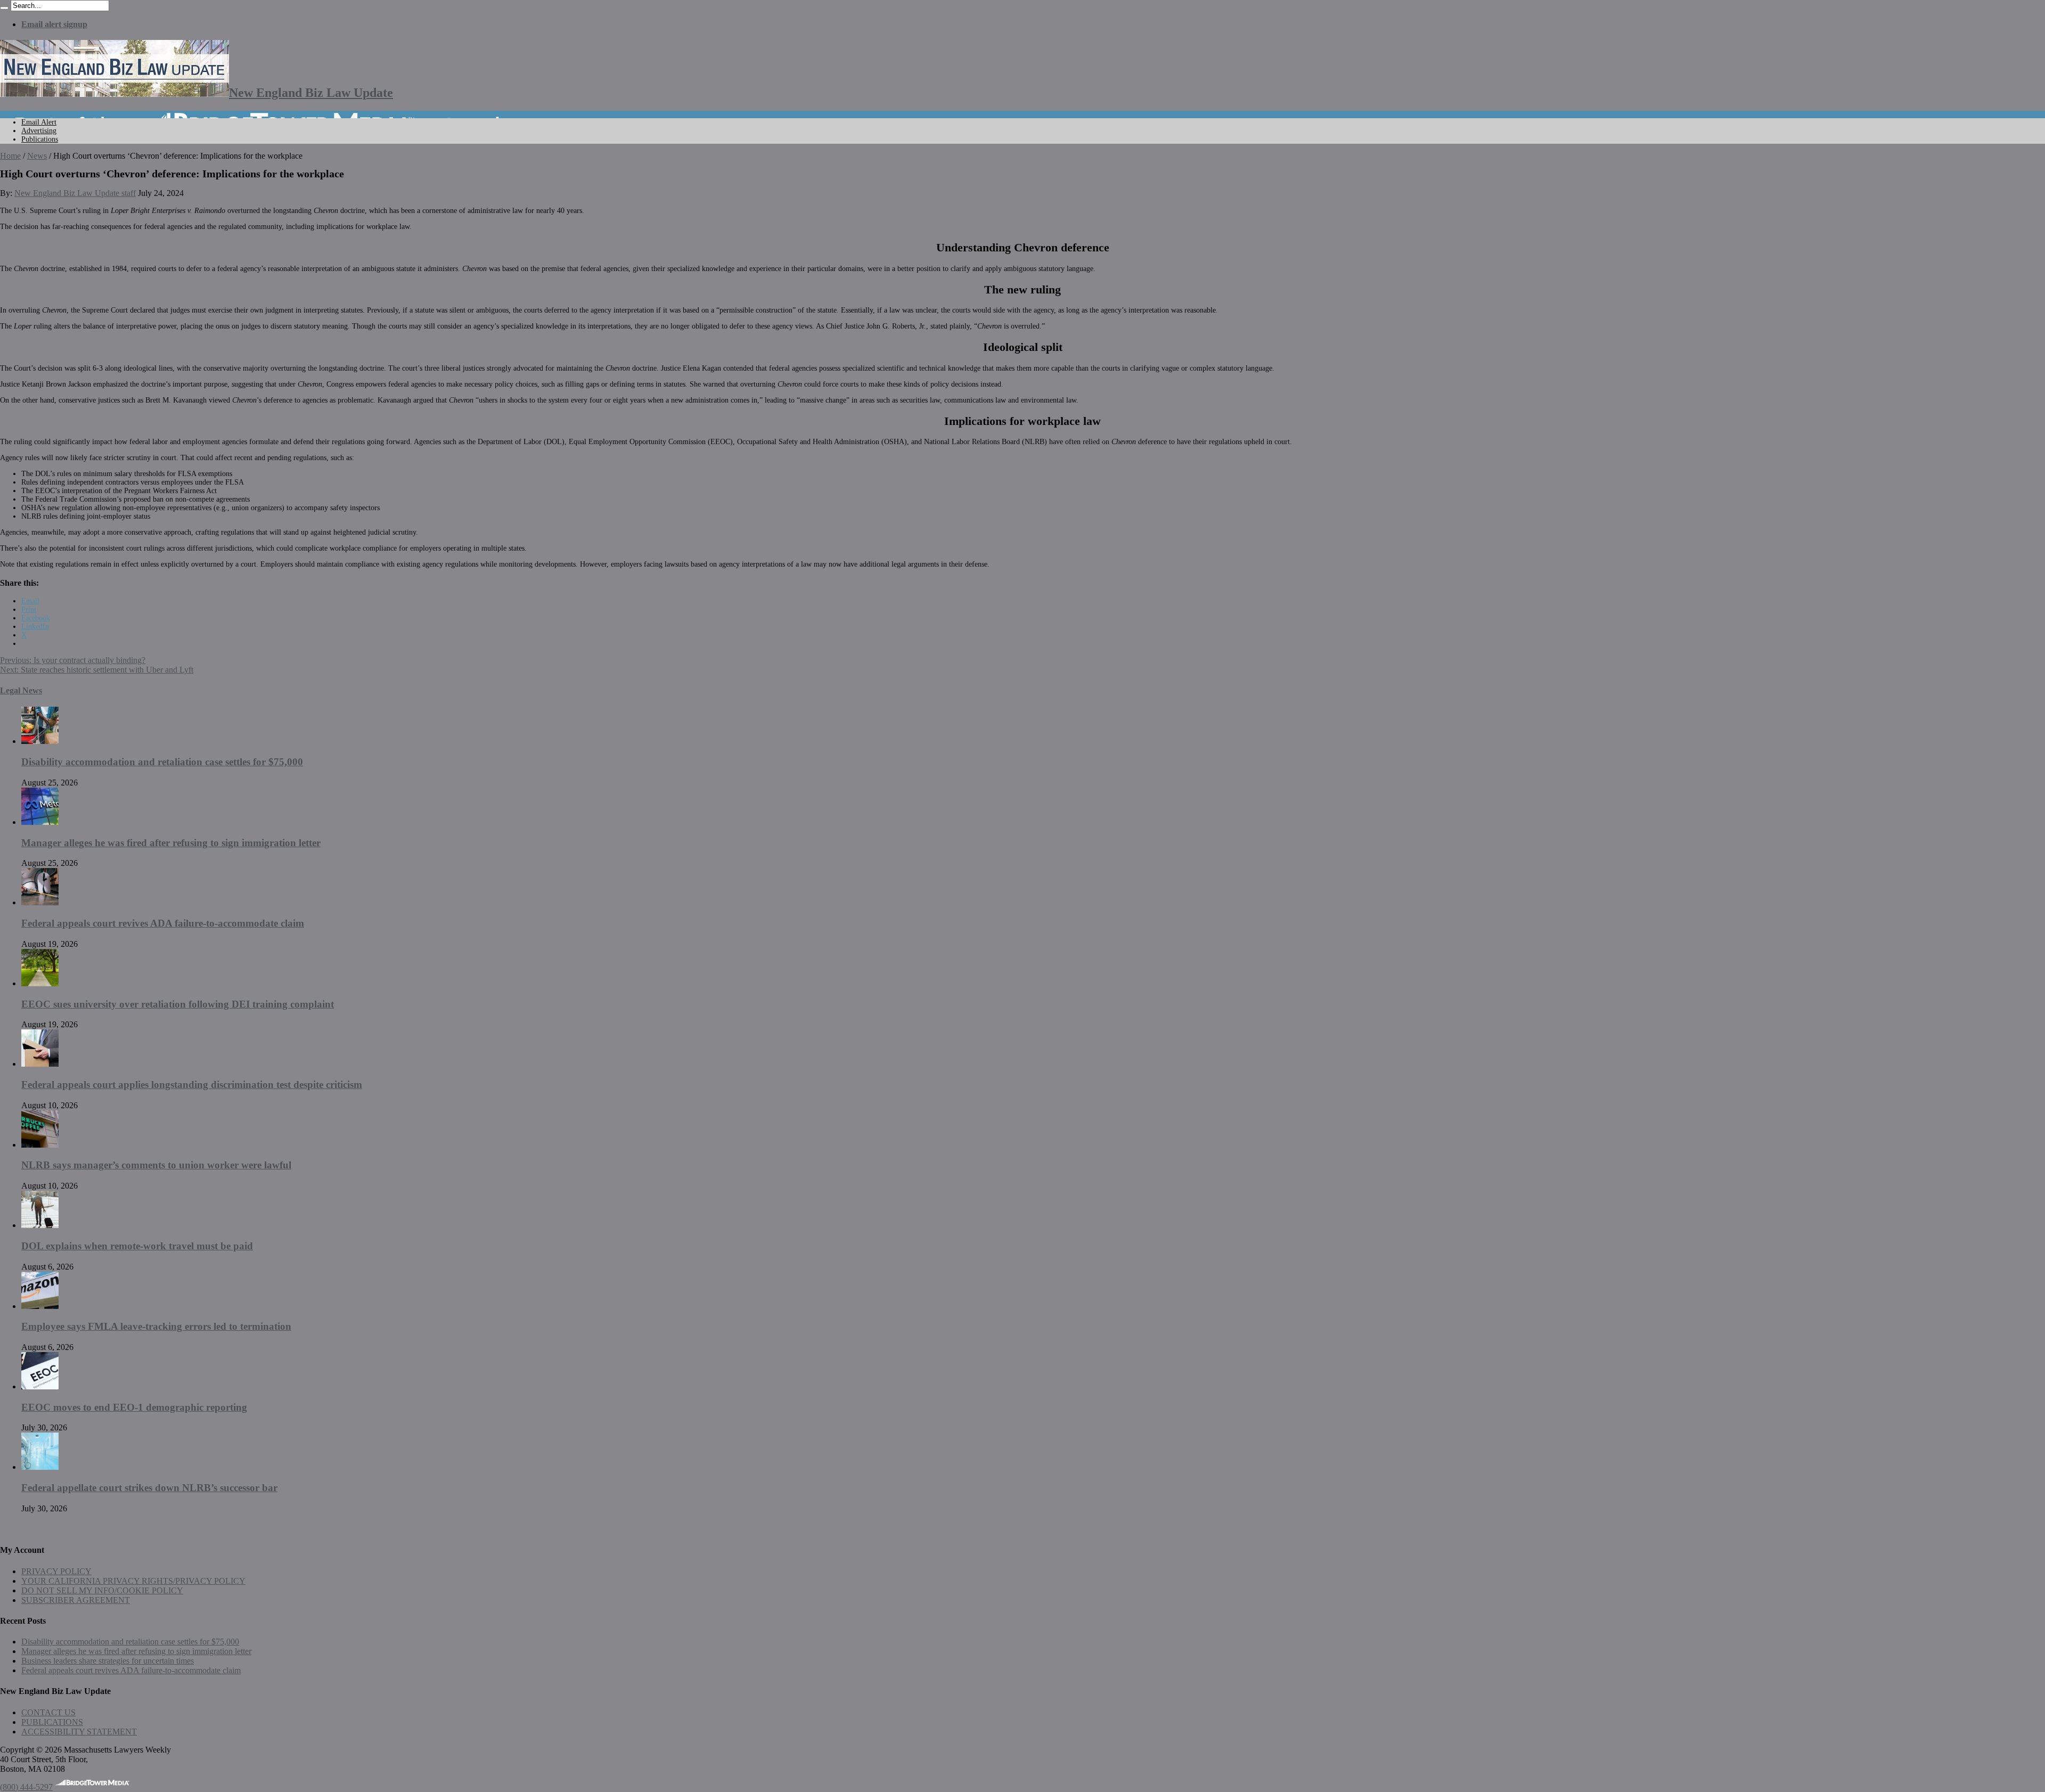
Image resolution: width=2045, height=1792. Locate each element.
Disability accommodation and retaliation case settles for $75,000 (162, 762)
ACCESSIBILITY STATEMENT (79, 1732)
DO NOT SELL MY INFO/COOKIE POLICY (102, 1590)
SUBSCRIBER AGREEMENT (76, 1600)
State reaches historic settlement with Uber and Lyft (97, 670)
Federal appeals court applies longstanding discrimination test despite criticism (192, 1085)
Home (10, 156)
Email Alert (39, 122)
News (37, 156)
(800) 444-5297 (26, 1787)
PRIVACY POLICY (56, 1571)
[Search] (4, 8)
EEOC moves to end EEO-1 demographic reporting (134, 1407)
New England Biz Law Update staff (75, 193)
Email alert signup (54, 24)
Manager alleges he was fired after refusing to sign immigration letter (171, 843)
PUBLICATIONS (52, 1722)
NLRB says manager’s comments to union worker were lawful (156, 1165)
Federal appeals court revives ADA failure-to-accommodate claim (163, 923)
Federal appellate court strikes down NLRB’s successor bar (149, 1488)
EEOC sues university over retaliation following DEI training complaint (178, 1004)
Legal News (21, 690)
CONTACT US (48, 1712)
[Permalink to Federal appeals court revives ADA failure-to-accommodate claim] (40, 902)
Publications (40, 139)
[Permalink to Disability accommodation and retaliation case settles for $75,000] (40, 741)
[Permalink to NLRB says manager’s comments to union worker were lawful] (40, 1145)
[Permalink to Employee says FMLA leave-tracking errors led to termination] (40, 1306)
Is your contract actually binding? (73, 660)
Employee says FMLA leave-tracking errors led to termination (156, 1326)
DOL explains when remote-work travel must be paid (137, 1246)
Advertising (39, 131)
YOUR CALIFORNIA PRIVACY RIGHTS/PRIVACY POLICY (133, 1581)
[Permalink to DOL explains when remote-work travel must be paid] (40, 1225)
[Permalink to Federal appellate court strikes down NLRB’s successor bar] (40, 1467)
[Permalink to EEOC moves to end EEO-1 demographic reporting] (40, 1386)
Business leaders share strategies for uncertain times (108, 1661)
